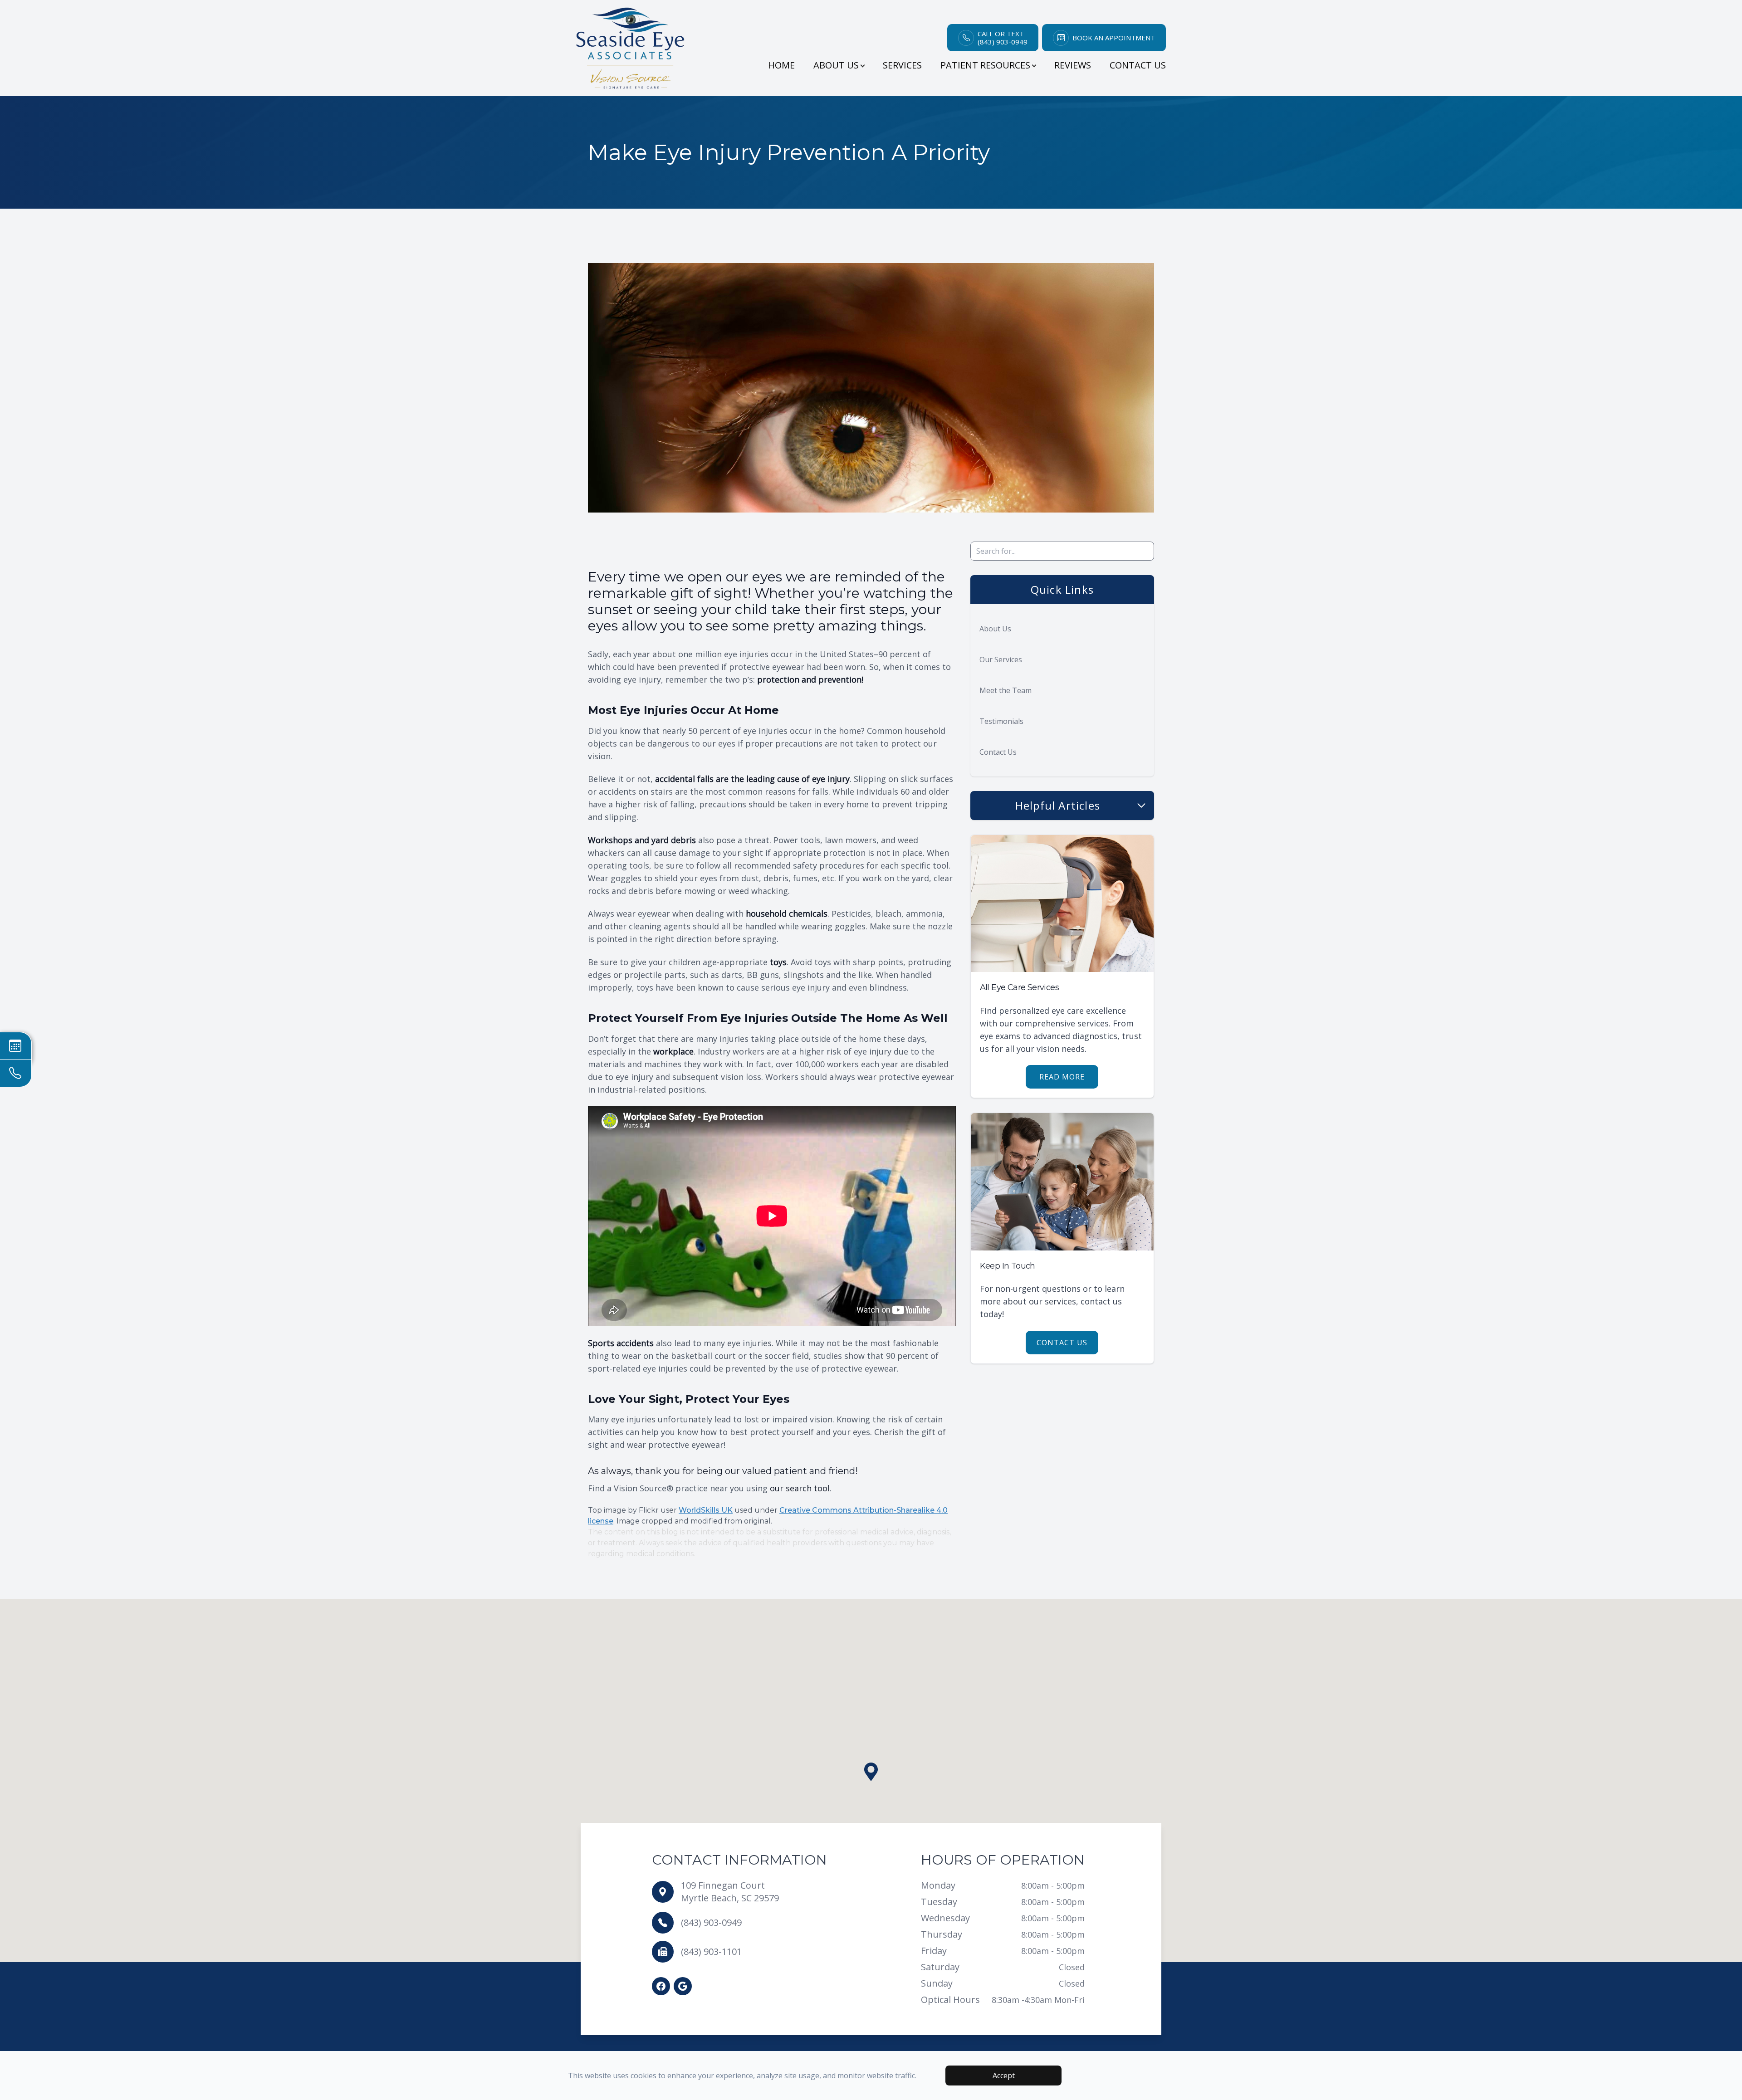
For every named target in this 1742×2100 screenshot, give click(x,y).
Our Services (1001, 659)
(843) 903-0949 (711, 1922)
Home (781, 65)
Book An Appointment (1114, 38)
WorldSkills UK (706, 1510)
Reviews (1073, 65)
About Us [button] (836, 65)
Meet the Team (1006, 690)
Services (902, 65)
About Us (995, 629)
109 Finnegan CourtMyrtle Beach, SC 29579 (730, 1892)
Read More (1062, 1077)
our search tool (800, 1488)
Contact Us (1138, 65)
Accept (1004, 2076)
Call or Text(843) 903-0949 (1003, 38)
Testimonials (1001, 721)
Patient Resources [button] (985, 65)
